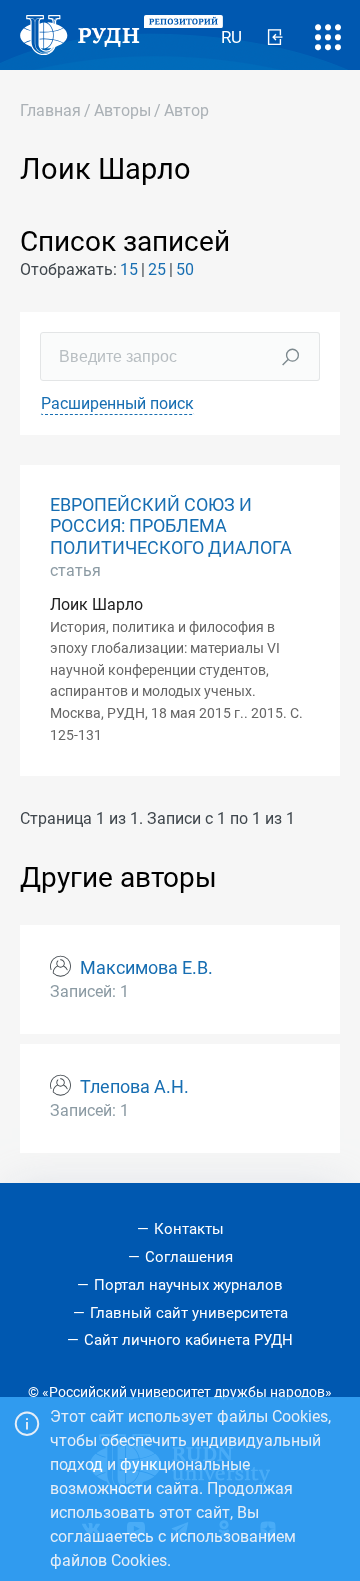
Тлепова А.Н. (134, 1087)
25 (157, 269)
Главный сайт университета (189, 1313)
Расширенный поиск (117, 403)
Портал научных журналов (188, 1285)
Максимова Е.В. (146, 968)
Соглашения (189, 1257)
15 (129, 269)
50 (185, 269)
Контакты (189, 1229)
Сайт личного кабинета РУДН (188, 1340)
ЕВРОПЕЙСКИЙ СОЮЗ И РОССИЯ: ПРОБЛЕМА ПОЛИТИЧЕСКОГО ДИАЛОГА (171, 526)
